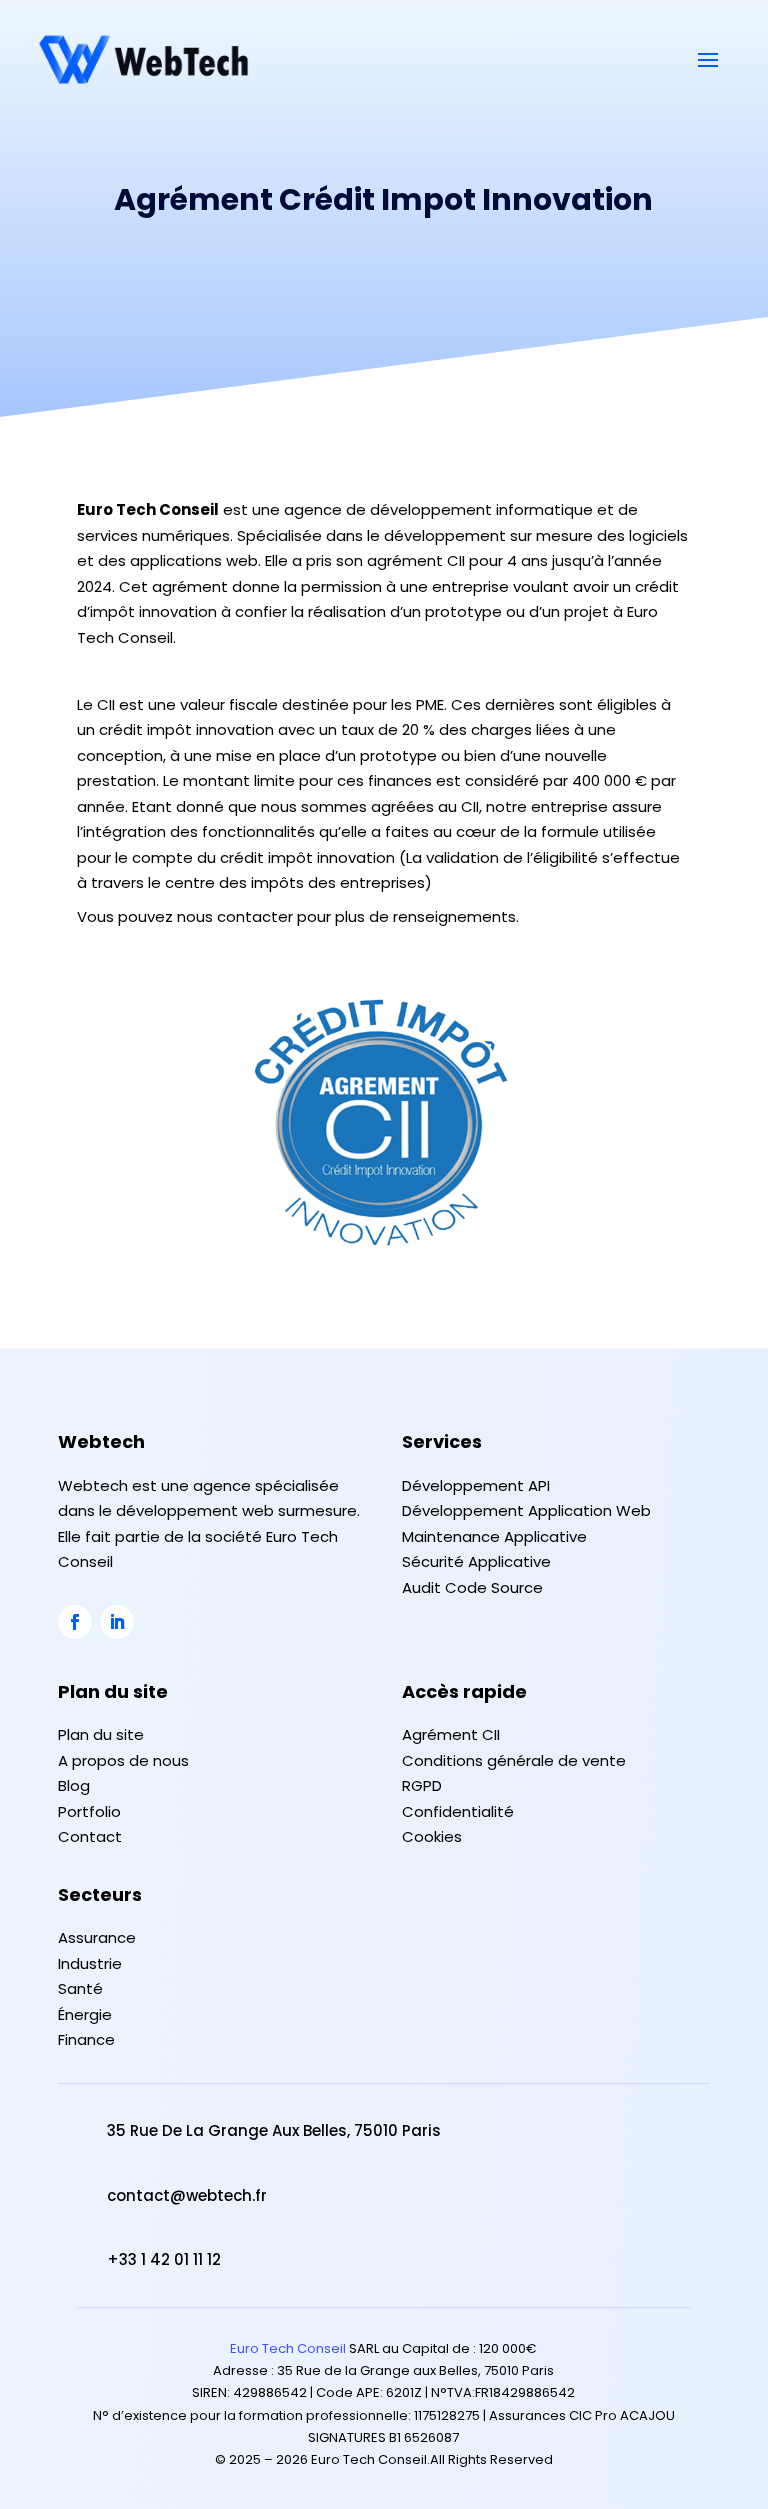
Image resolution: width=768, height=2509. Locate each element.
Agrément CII (451, 1734)
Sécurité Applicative (476, 1561)
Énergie (85, 2014)
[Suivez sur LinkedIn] (117, 1622)
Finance (86, 2039)
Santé (80, 1988)
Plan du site (101, 1734)
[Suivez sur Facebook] (75, 1622)
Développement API (476, 1485)
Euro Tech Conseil (288, 2348)
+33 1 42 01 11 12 (164, 2259)
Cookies (432, 1836)
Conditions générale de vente (514, 1760)
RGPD (422, 1785)
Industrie (90, 1963)
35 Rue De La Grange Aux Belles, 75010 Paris (274, 2130)
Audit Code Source (472, 1587)
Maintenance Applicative (494, 1536)
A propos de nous (123, 1760)
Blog (74, 1785)
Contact (90, 1836)
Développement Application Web (526, 1510)
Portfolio (89, 1811)
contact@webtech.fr (187, 2195)
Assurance (97, 1937)
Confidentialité (458, 1811)
